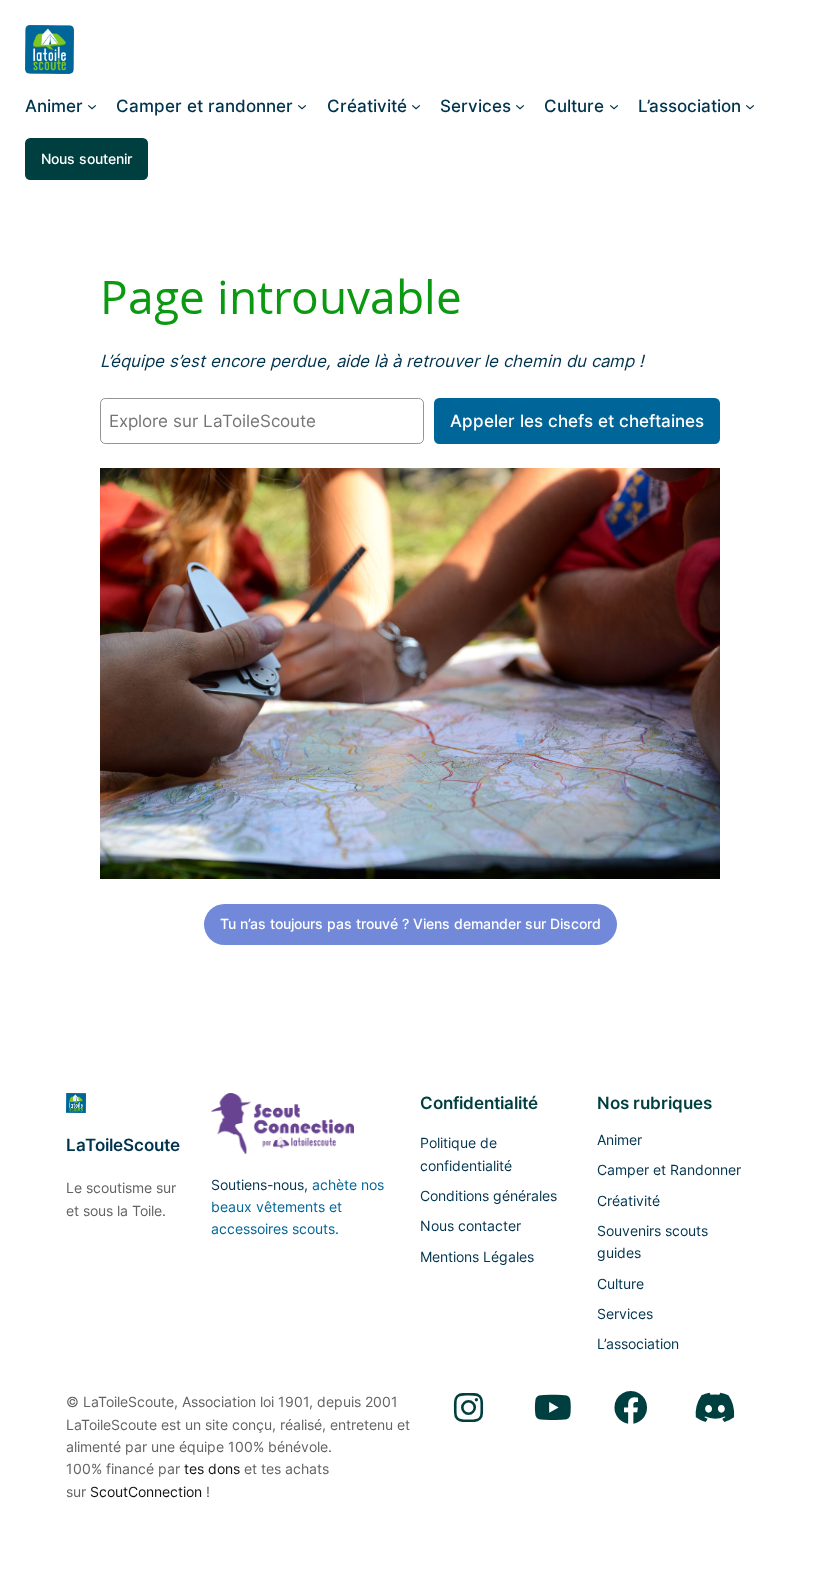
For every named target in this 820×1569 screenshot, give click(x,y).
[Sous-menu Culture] (614, 106)
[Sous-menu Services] (520, 106)
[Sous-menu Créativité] (416, 106)
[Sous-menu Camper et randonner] (302, 106)
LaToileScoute (123, 1145)
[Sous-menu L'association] (750, 106)
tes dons (212, 1468)
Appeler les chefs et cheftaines (577, 421)
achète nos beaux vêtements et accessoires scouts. (297, 1207)
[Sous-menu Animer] (92, 106)
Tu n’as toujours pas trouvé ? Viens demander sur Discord (410, 923)
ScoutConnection (146, 1491)
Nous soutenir (86, 158)
